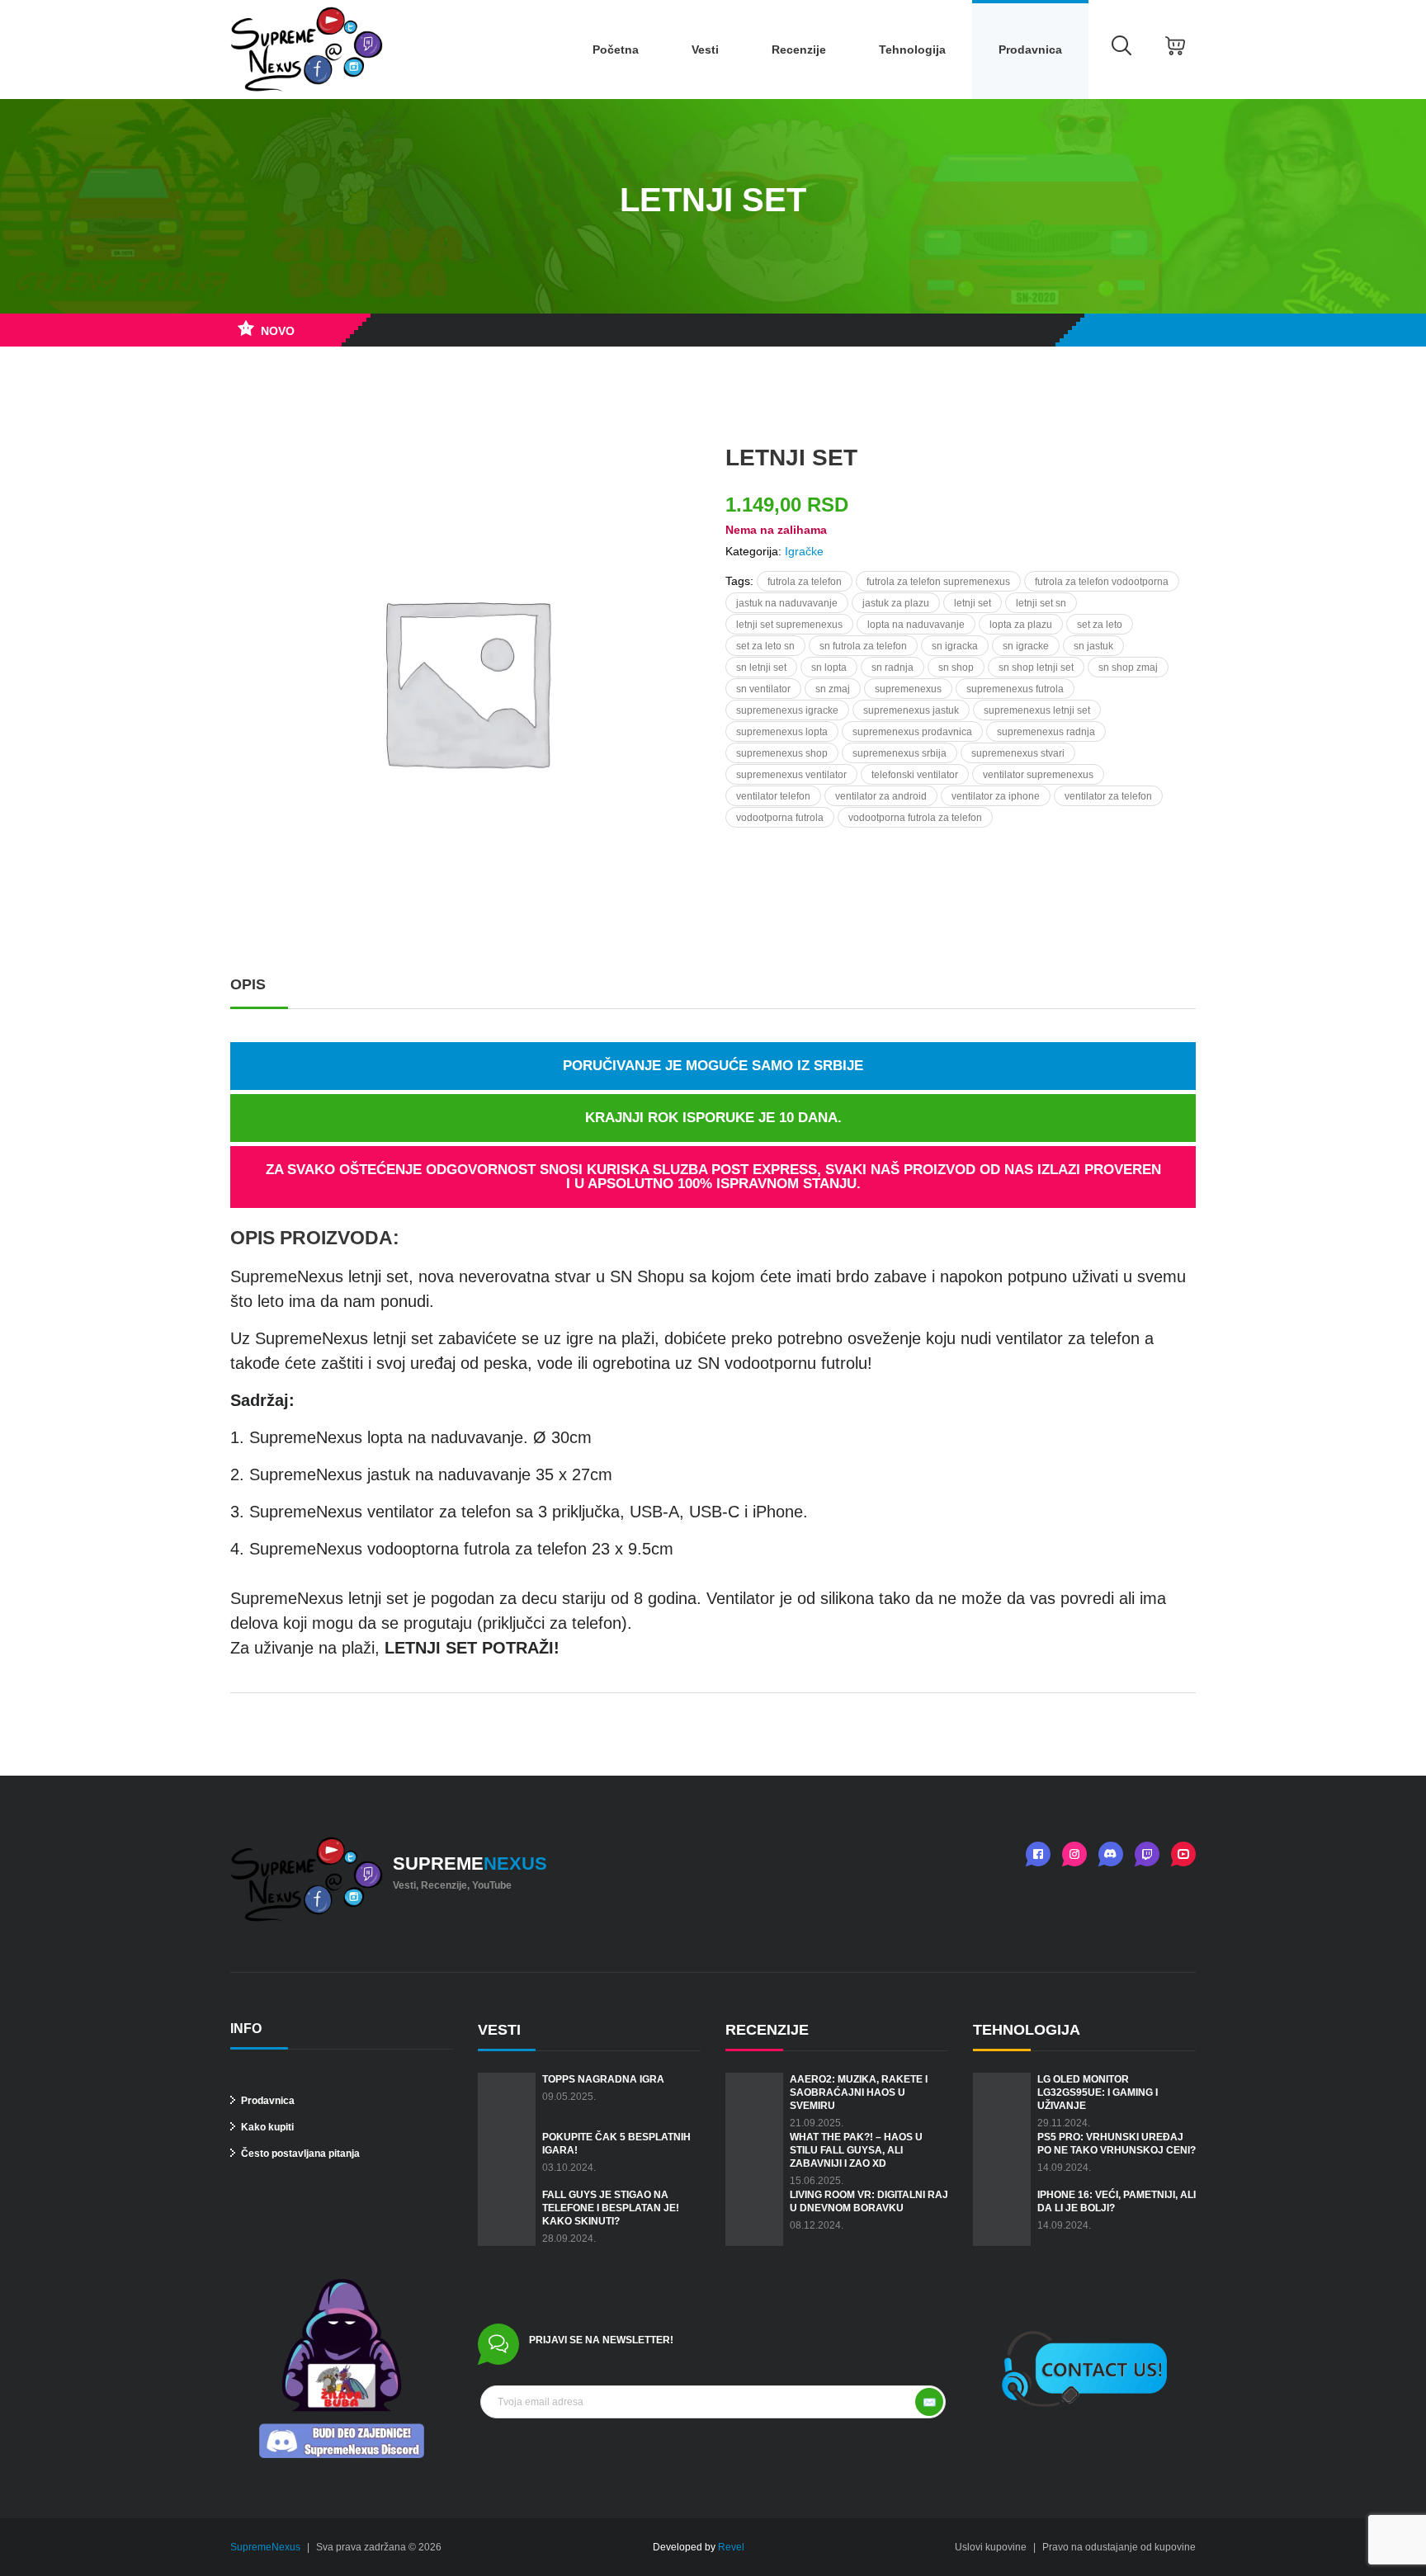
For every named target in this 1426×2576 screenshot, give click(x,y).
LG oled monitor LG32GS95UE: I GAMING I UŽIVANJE (1098, 2092)
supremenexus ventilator (791, 775)
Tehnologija (912, 50)
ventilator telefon (773, 796)
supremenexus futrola (1015, 689)
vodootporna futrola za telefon (915, 818)
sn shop (956, 668)
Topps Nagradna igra (603, 2079)
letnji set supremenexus (789, 625)
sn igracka (955, 646)
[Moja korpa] (1175, 50)
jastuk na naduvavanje (787, 603)
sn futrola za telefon (863, 646)
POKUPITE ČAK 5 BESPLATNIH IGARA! (616, 2144)
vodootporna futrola (780, 818)
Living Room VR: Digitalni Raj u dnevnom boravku (869, 2201)
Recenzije (799, 50)
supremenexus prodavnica (912, 732)
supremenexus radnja (1046, 732)
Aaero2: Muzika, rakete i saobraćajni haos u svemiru (859, 2092)
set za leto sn (765, 646)
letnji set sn (1041, 603)
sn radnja (892, 668)
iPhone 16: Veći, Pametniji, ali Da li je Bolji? (1117, 2201)
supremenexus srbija (900, 753)
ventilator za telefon (1108, 796)
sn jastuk (1093, 646)
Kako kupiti (266, 2127)
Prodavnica (1030, 50)
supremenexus (908, 689)
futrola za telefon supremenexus (938, 582)
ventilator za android (881, 796)
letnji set (973, 603)
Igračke (804, 551)
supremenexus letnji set (1037, 710)
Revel (731, 2547)
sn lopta (829, 668)
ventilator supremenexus (1038, 775)
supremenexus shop (782, 753)
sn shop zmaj (1128, 668)
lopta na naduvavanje (916, 625)
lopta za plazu (1021, 625)
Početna (616, 50)
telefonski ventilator (915, 775)
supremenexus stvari (1018, 753)
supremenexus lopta (782, 732)
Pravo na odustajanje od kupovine (1119, 2547)
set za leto (1100, 625)
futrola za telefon (805, 582)
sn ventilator (763, 689)
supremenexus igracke (787, 710)
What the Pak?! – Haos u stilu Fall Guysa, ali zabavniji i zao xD (856, 2150)
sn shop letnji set (1036, 668)
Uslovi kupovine (991, 2547)
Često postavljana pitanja (299, 2154)
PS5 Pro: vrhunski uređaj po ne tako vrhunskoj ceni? (1117, 2144)
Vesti (705, 50)
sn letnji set (761, 668)
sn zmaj (833, 689)
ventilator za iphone (996, 796)
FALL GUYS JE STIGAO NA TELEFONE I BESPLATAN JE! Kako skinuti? (611, 2208)
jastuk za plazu (896, 603)
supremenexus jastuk (911, 710)
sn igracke (1026, 646)
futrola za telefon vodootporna (1102, 582)
